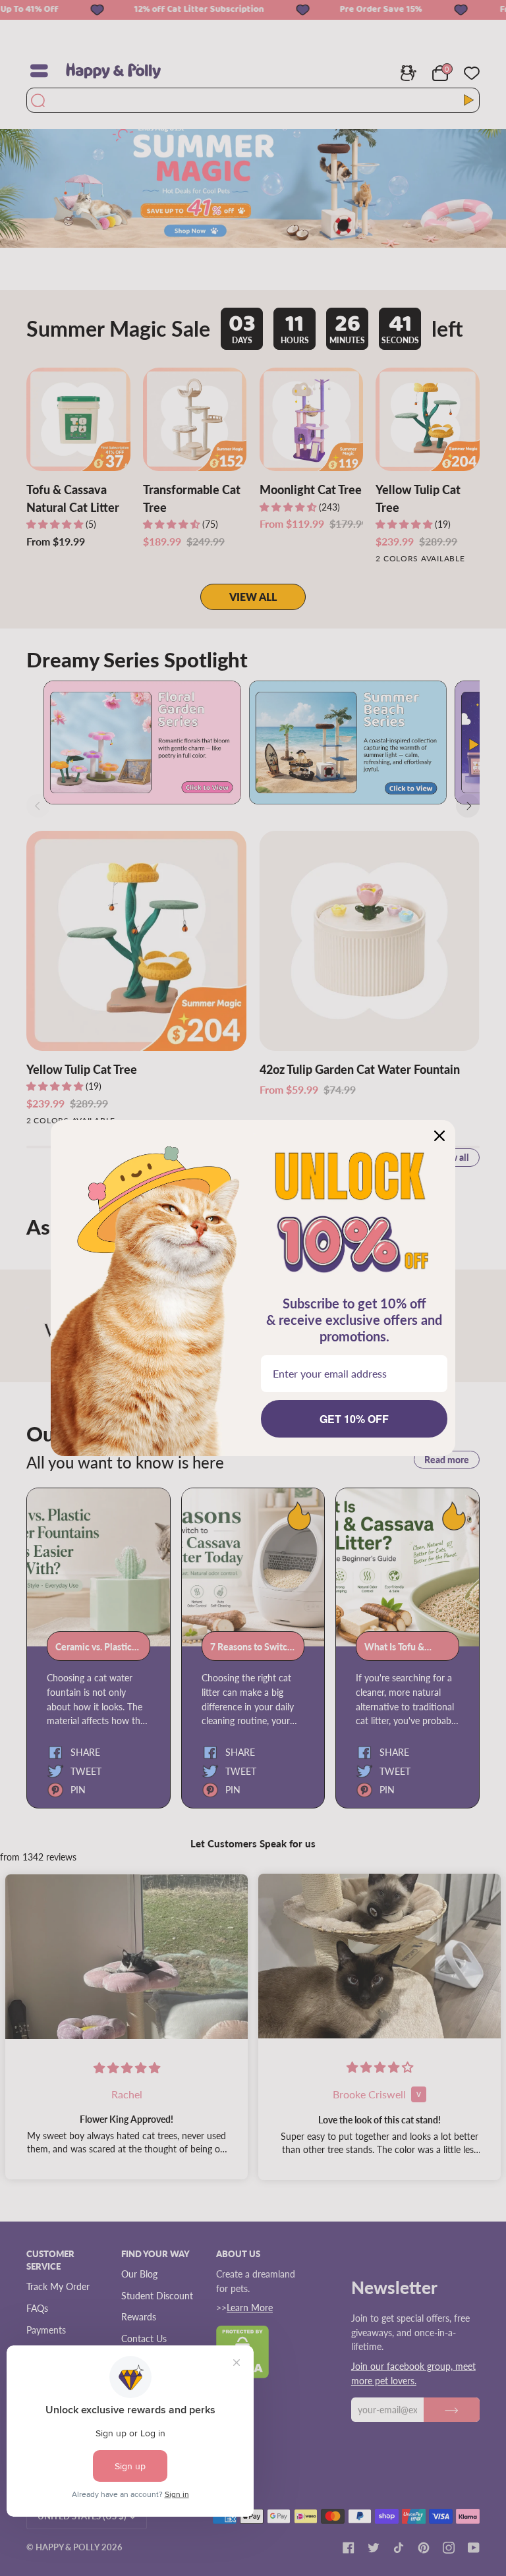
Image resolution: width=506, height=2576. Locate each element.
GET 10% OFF (354, 1419)
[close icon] (439, 1136)
